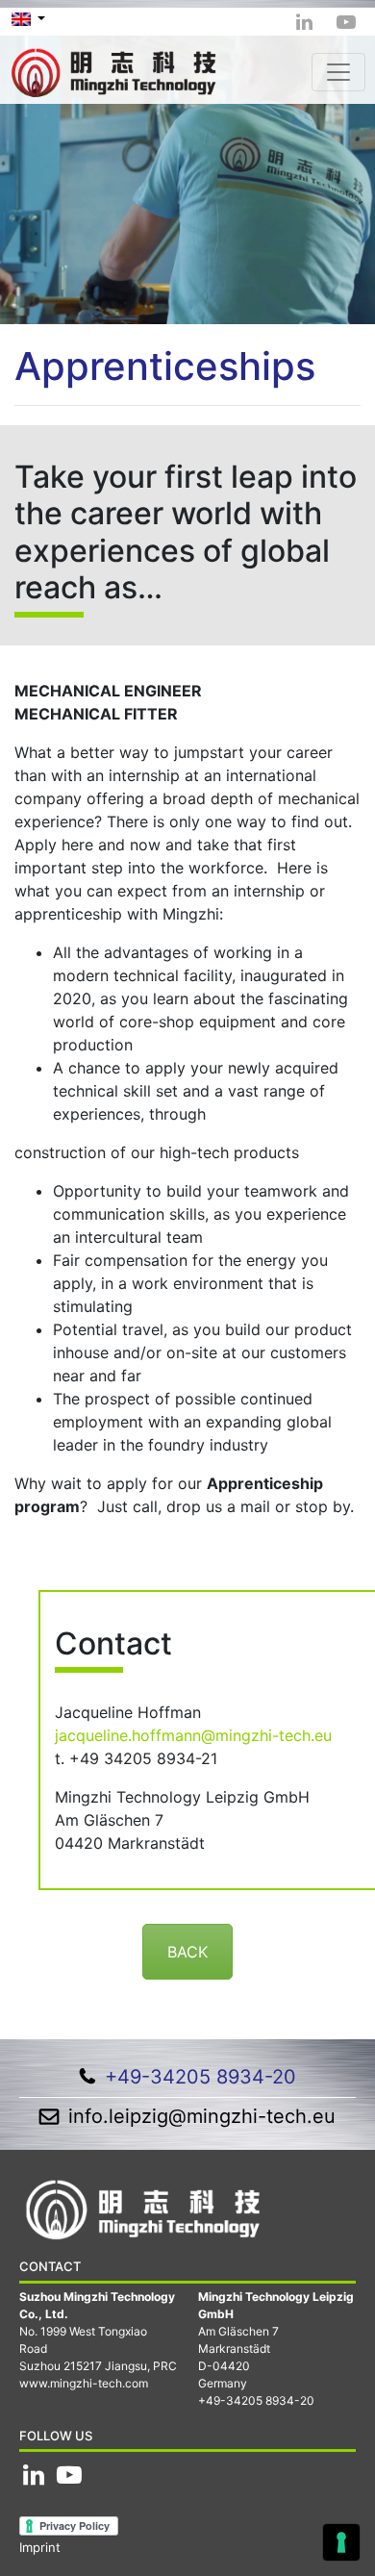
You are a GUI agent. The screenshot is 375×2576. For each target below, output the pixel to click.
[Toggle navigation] (338, 72)
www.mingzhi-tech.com (84, 2383)
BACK (187, 1952)
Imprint (40, 2547)
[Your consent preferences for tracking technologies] (341, 2542)
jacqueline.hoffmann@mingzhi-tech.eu (193, 1735)
